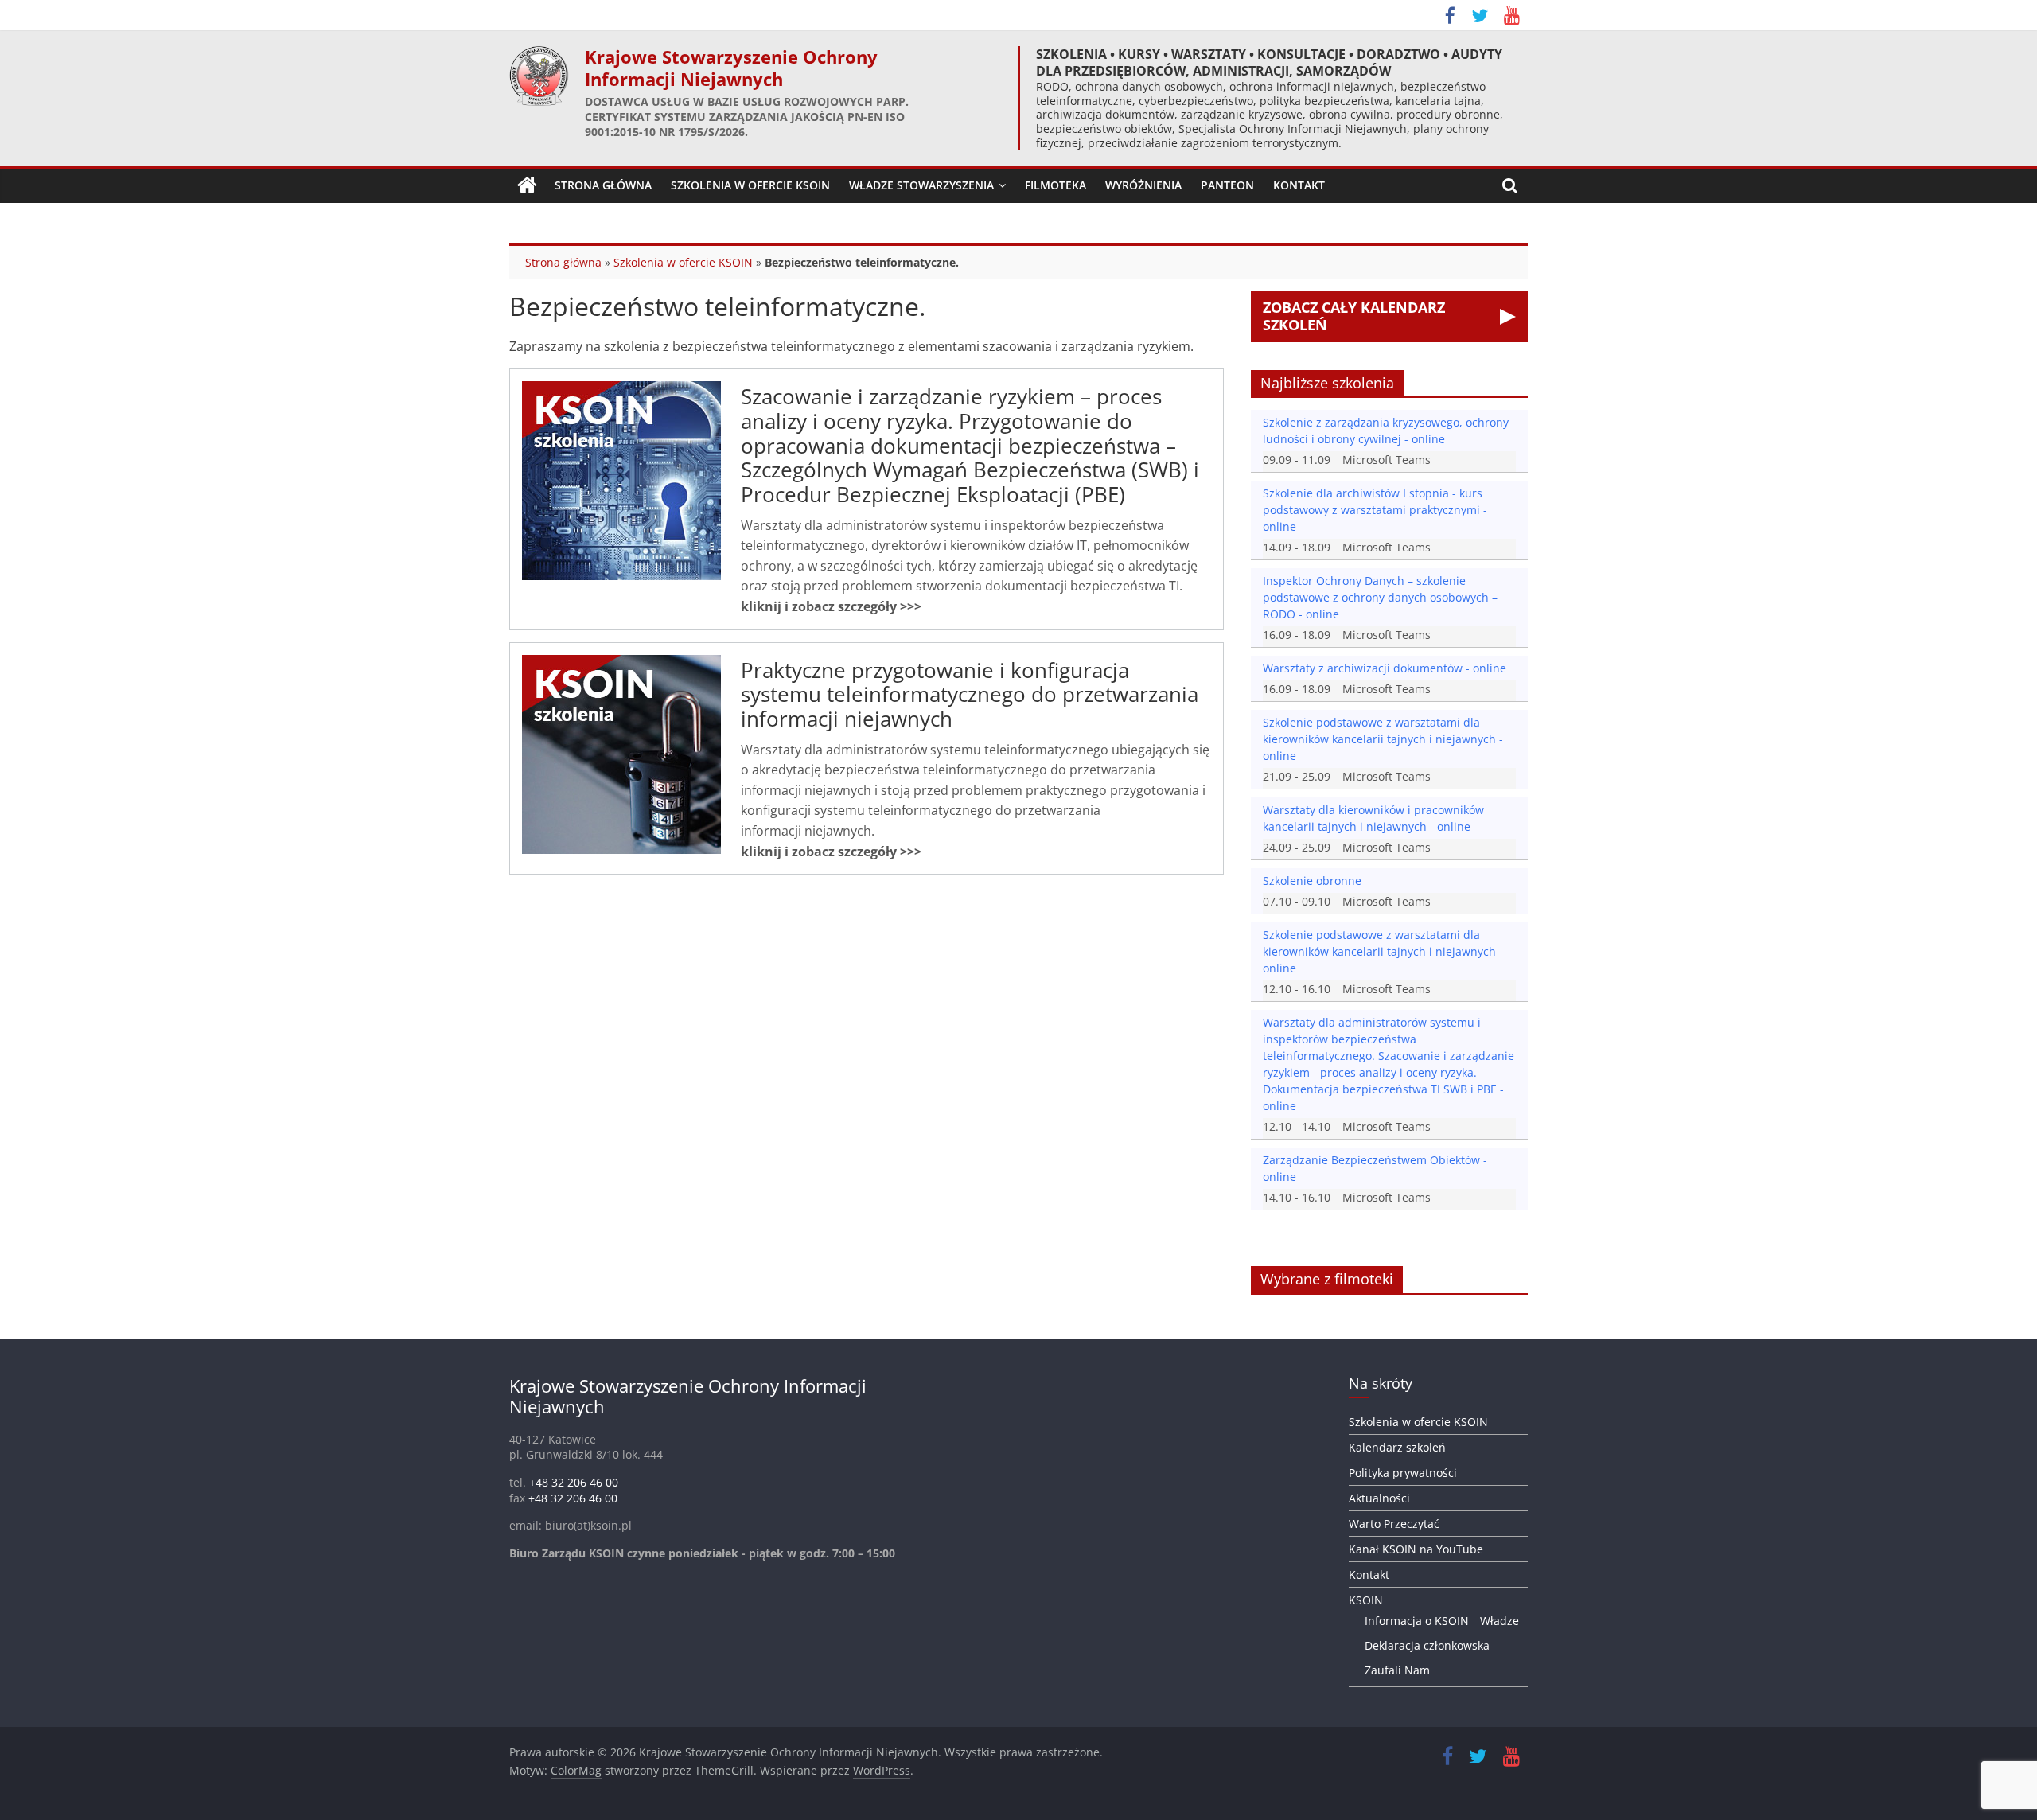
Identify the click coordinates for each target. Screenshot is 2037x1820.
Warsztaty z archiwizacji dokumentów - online (1385, 668)
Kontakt (1299, 185)
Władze (1500, 1621)
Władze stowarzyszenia (921, 185)
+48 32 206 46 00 (574, 1482)
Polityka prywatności (1403, 1473)
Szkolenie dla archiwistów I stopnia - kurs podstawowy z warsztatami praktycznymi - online (1375, 510)
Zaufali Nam (1397, 1670)
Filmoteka (1056, 185)
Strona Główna (603, 185)
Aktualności (1379, 1498)
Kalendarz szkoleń (1397, 1447)
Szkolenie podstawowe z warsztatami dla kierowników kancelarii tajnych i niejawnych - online (1383, 739)
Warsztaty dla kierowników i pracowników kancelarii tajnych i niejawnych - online (1373, 818)
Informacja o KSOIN (1417, 1621)
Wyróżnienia (1143, 185)
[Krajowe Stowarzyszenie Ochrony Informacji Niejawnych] (527, 185)
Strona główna (563, 262)
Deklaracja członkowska (1427, 1645)
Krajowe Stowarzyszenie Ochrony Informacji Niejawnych (731, 68)
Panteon (1227, 185)
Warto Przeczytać (1394, 1524)
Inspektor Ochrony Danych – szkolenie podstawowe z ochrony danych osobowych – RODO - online (1380, 597)
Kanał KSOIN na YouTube (1416, 1549)
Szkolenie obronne (1312, 881)
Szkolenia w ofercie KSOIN (750, 185)
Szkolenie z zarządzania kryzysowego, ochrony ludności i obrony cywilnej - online (1386, 431)
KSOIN (1366, 1600)
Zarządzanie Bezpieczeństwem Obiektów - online (1375, 1168)
